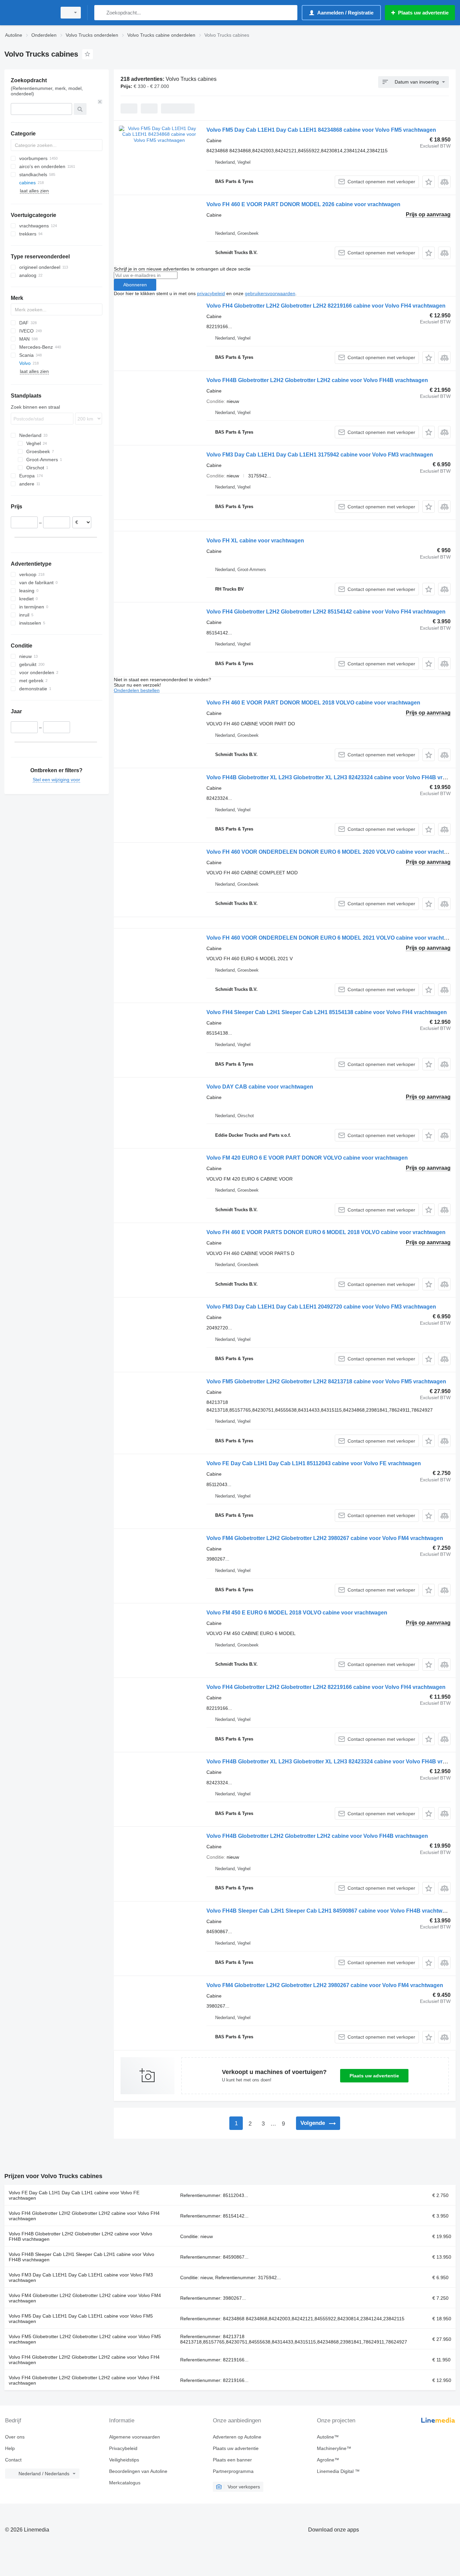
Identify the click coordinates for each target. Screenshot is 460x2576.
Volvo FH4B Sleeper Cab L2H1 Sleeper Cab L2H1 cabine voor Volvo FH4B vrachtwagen (81, 2257)
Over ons (15, 2437)
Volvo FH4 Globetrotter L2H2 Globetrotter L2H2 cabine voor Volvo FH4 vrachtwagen (84, 2216)
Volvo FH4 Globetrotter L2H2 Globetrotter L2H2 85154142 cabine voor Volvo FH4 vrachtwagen (326, 612)
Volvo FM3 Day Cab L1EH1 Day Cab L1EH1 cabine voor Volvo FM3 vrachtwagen (81, 2277)
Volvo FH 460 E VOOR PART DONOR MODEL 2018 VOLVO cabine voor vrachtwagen (313, 703)
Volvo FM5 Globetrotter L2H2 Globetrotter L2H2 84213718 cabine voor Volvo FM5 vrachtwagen (326, 1381)
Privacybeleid (123, 2448)
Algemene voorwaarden (135, 2437)
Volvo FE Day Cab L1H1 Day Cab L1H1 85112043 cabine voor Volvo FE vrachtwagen (314, 1463)
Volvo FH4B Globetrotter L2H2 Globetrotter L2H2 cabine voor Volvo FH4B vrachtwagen (317, 380)
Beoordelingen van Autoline (138, 2471)
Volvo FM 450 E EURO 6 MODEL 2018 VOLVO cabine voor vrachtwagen (297, 1613)
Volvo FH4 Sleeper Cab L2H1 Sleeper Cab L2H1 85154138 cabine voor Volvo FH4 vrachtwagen (327, 1012)
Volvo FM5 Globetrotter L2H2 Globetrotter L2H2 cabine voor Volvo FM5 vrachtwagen (85, 2339)
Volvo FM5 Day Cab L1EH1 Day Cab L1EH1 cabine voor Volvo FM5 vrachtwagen (81, 2319)
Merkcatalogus (125, 2483)
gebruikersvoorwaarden (270, 293)
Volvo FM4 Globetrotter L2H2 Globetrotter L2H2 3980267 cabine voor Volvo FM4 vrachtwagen (325, 1538)
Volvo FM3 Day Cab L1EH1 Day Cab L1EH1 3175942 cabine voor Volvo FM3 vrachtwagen (320, 455)
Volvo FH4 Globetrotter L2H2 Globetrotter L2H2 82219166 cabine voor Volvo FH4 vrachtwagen (326, 306)
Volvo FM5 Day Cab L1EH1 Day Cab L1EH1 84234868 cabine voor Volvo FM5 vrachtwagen (321, 130)
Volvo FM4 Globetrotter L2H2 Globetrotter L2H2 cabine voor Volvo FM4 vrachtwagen (85, 2298)
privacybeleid (211, 293)
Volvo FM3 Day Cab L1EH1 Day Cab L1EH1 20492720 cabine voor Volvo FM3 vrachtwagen (321, 1307)
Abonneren (135, 285)
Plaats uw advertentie (374, 2076)
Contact (13, 2460)
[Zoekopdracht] (101, 13)
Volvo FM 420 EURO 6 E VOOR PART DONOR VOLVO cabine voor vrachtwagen (307, 1158)
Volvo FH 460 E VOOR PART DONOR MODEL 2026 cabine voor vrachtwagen (303, 204)
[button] (429, 182)
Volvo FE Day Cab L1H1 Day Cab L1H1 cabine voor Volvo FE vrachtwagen (74, 2195)
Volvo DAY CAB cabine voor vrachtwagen (260, 1087)
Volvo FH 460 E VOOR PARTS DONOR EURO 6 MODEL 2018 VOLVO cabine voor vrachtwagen (326, 1232)
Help (10, 2448)
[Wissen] (100, 102)
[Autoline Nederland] (29, 13)
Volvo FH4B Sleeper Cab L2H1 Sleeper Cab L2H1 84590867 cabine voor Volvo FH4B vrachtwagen (331, 1911)
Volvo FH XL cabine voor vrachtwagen (255, 541)
